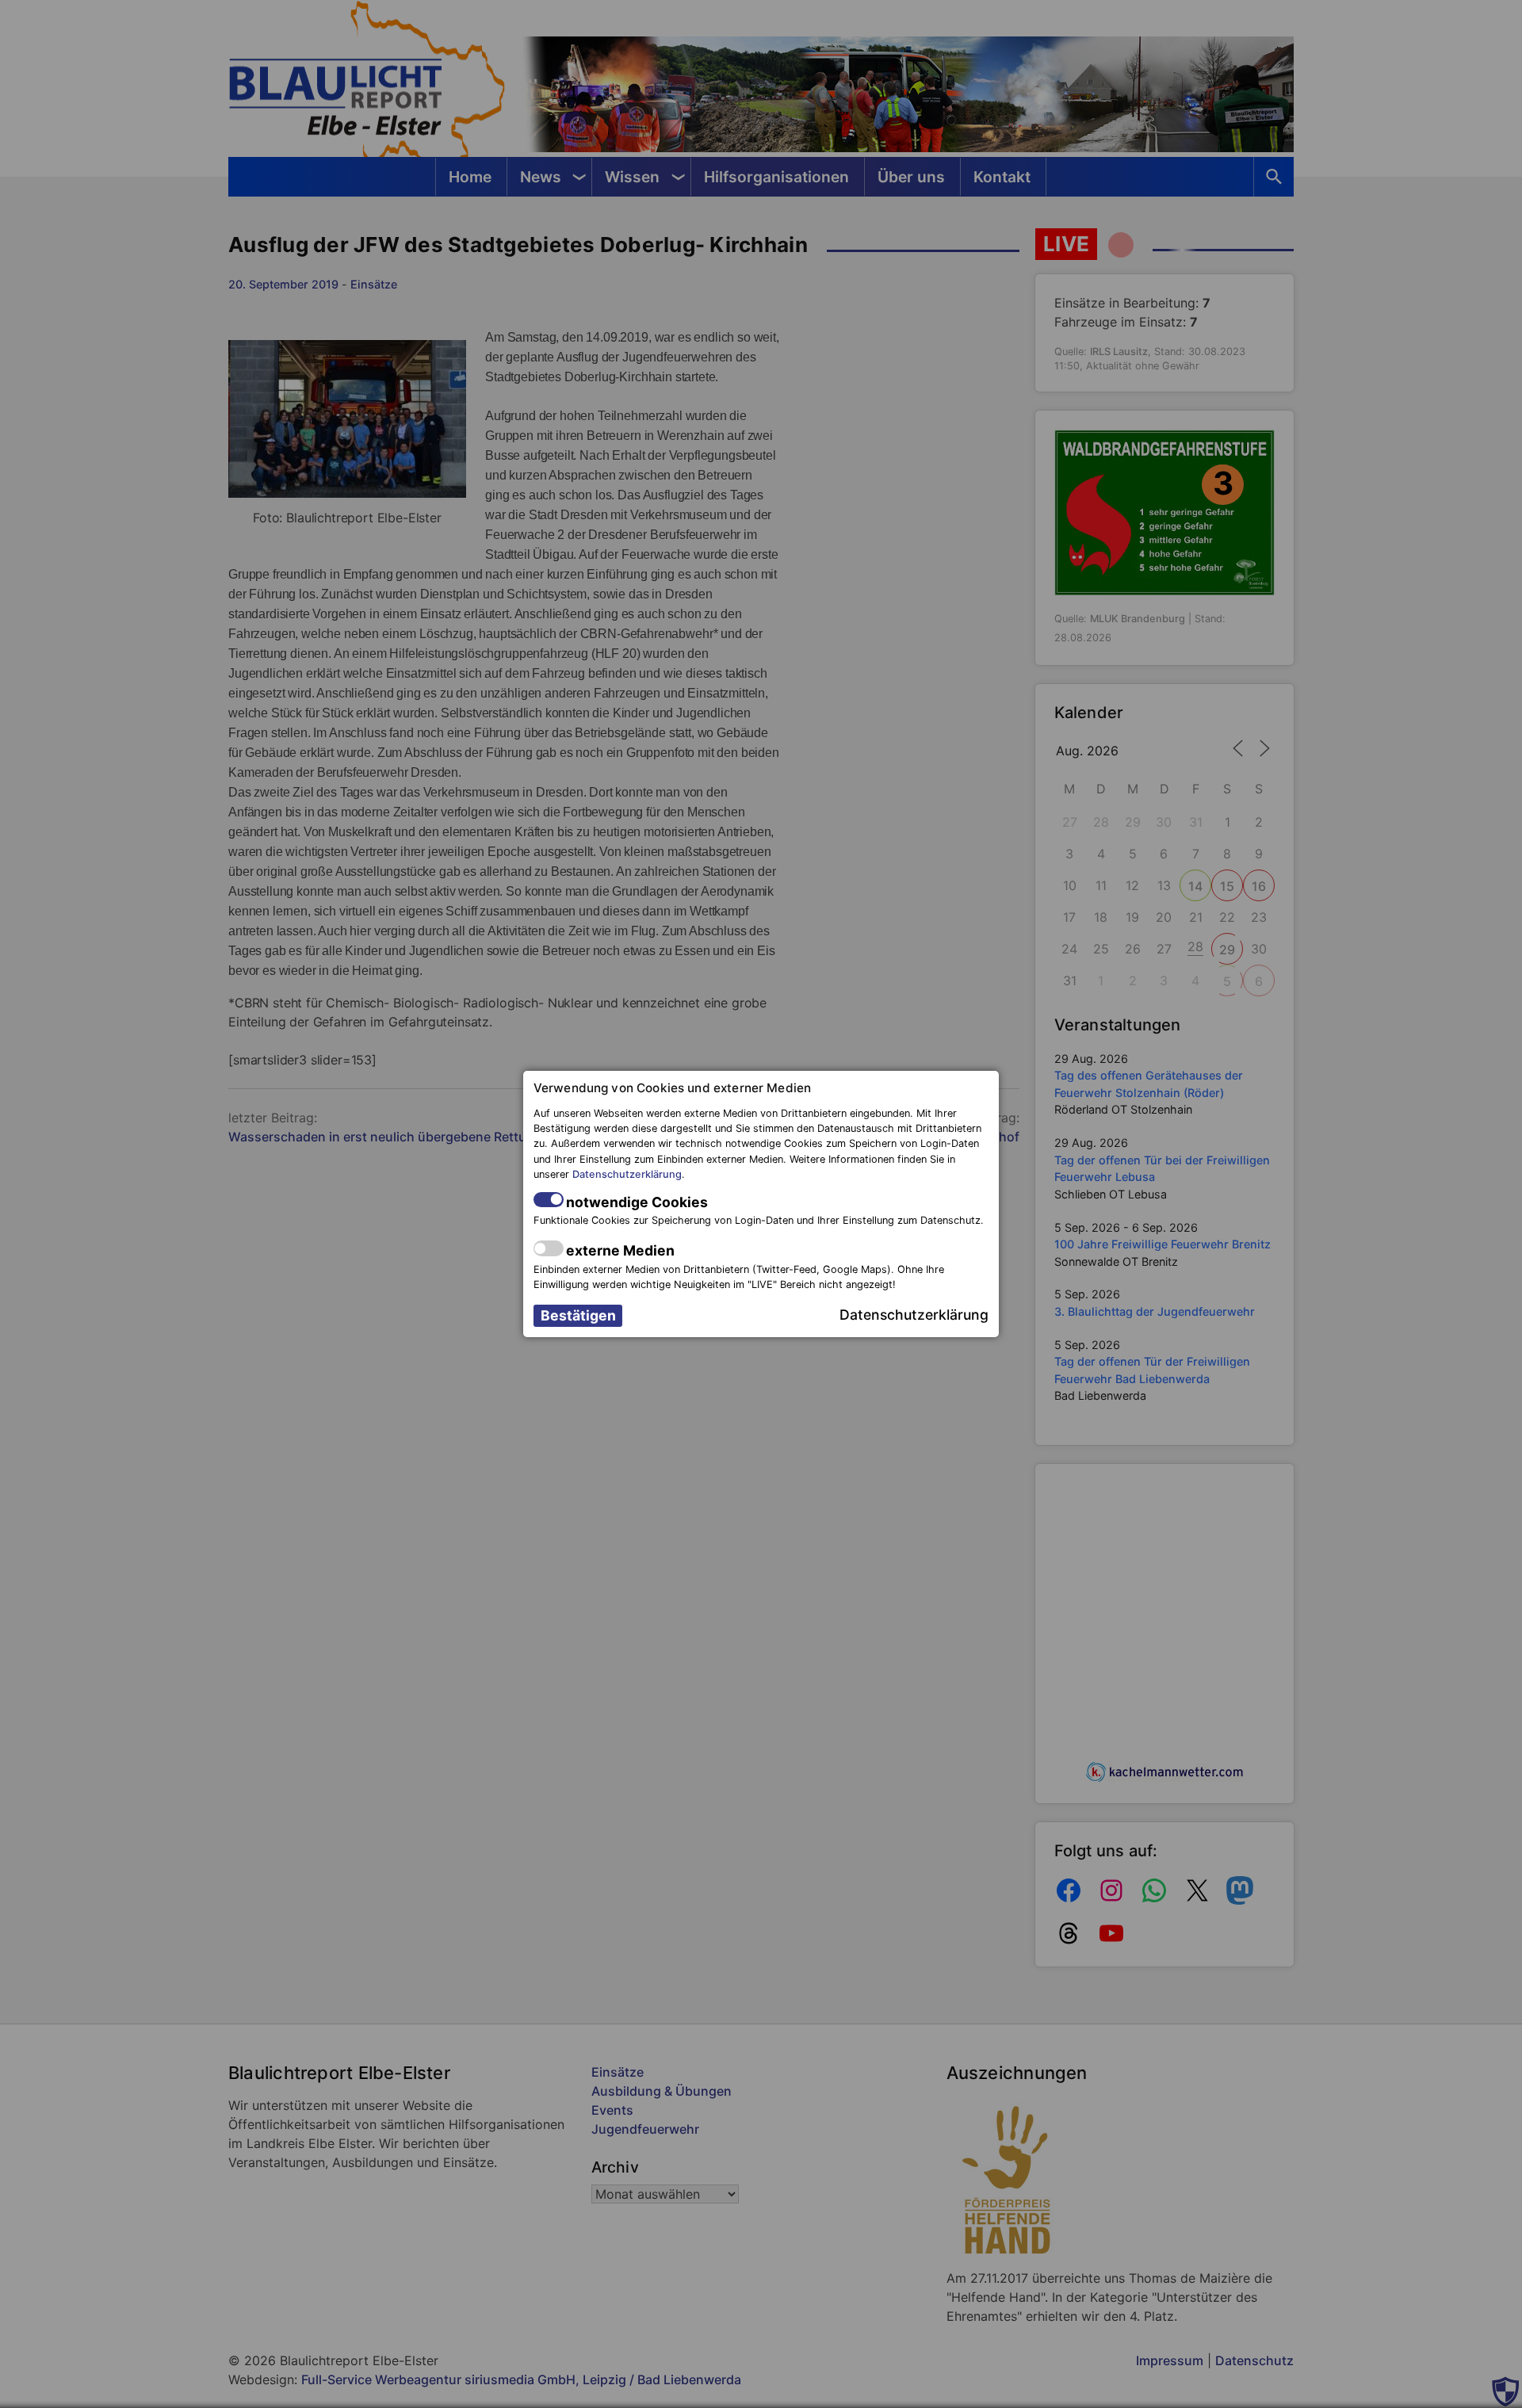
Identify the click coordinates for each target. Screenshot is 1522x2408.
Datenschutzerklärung (627, 1174)
